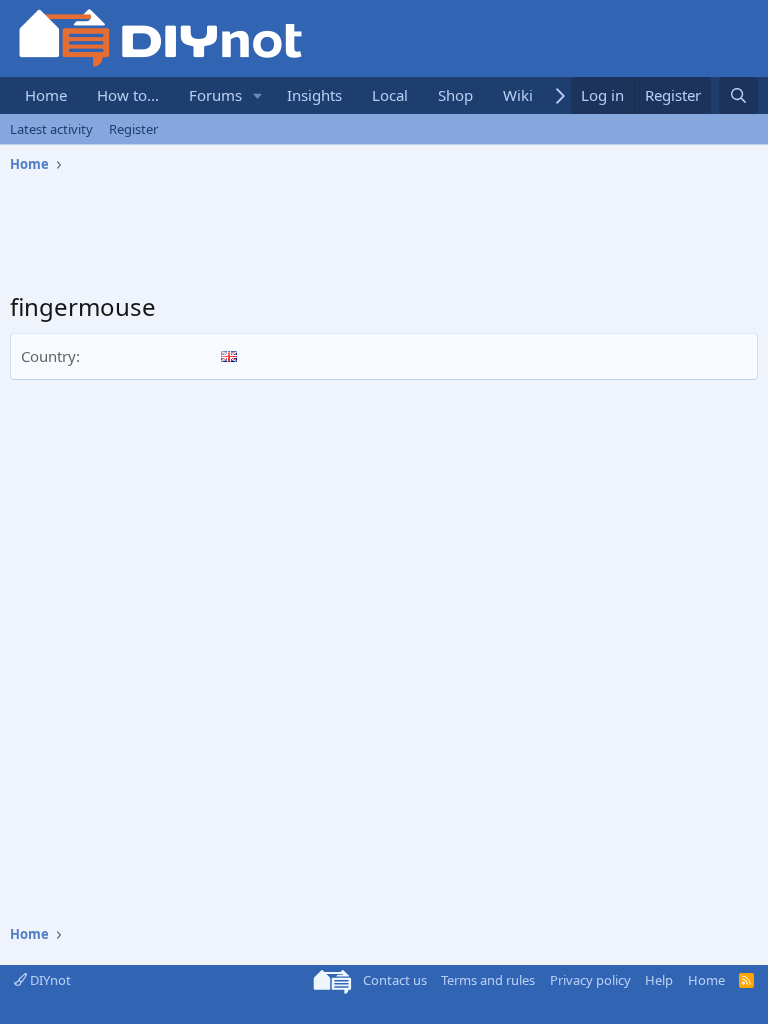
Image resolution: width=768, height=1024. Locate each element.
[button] (258, 95)
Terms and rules (488, 980)
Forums (215, 95)
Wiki (518, 95)
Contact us (395, 980)
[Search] (738, 95)
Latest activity (51, 129)
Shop (455, 95)
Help (659, 980)
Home (46, 95)
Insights (314, 95)
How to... (128, 95)
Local (390, 95)
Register (133, 129)
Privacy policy (590, 980)
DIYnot (49, 980)
